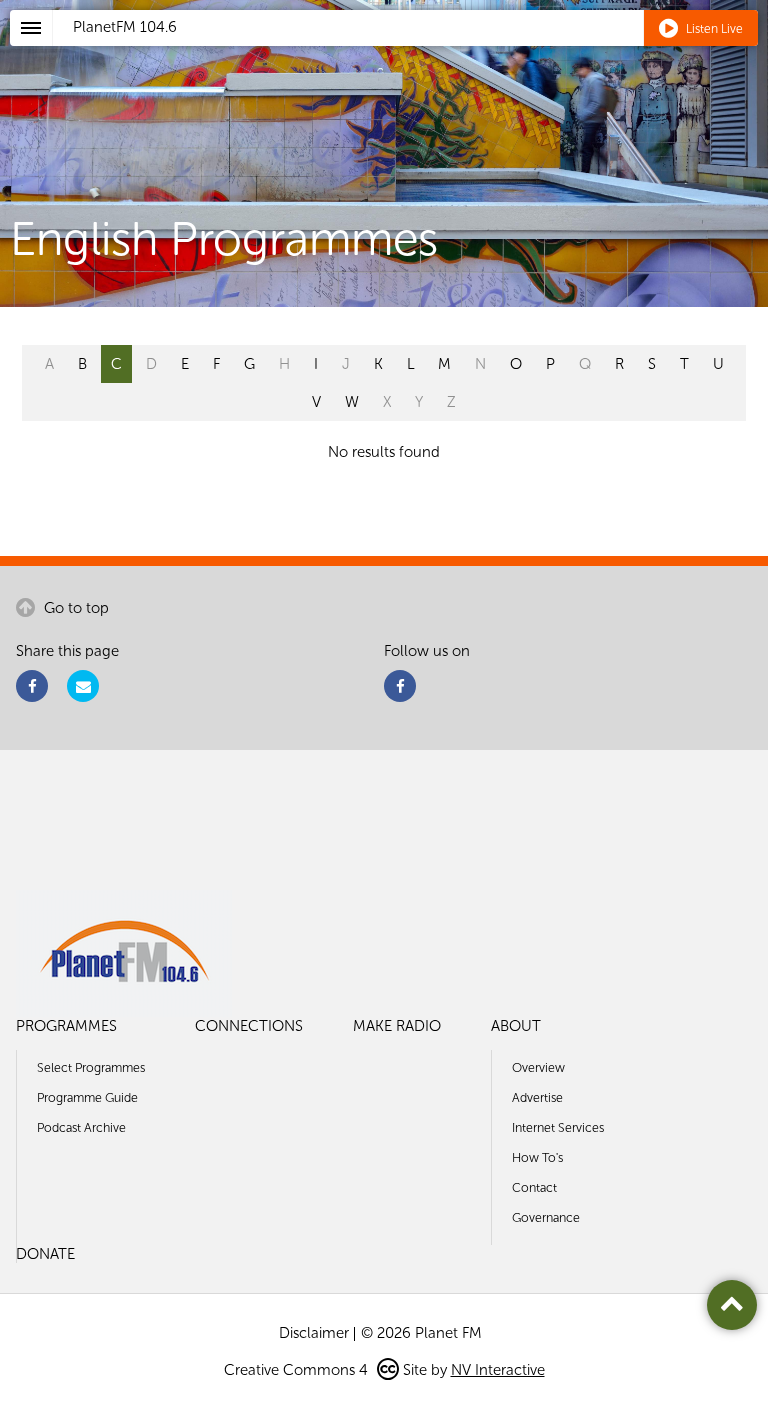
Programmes (66, 1026)
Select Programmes (91, 1067)
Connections (249, 1026)
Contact (534, 1187)
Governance (546, 1217)
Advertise (537, 1097)
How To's (537, 1157)
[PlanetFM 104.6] (410, 51)
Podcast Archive (81, 1127)
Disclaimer (314, 1333)
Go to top (74, 608)
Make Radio (397, 1026)
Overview (538, 1067)
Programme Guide (87, 1097)
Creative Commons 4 (298, 1370)
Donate (45, 1254)
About (516, 1026)
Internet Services (558, 1127)
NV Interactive (498, 1370)
